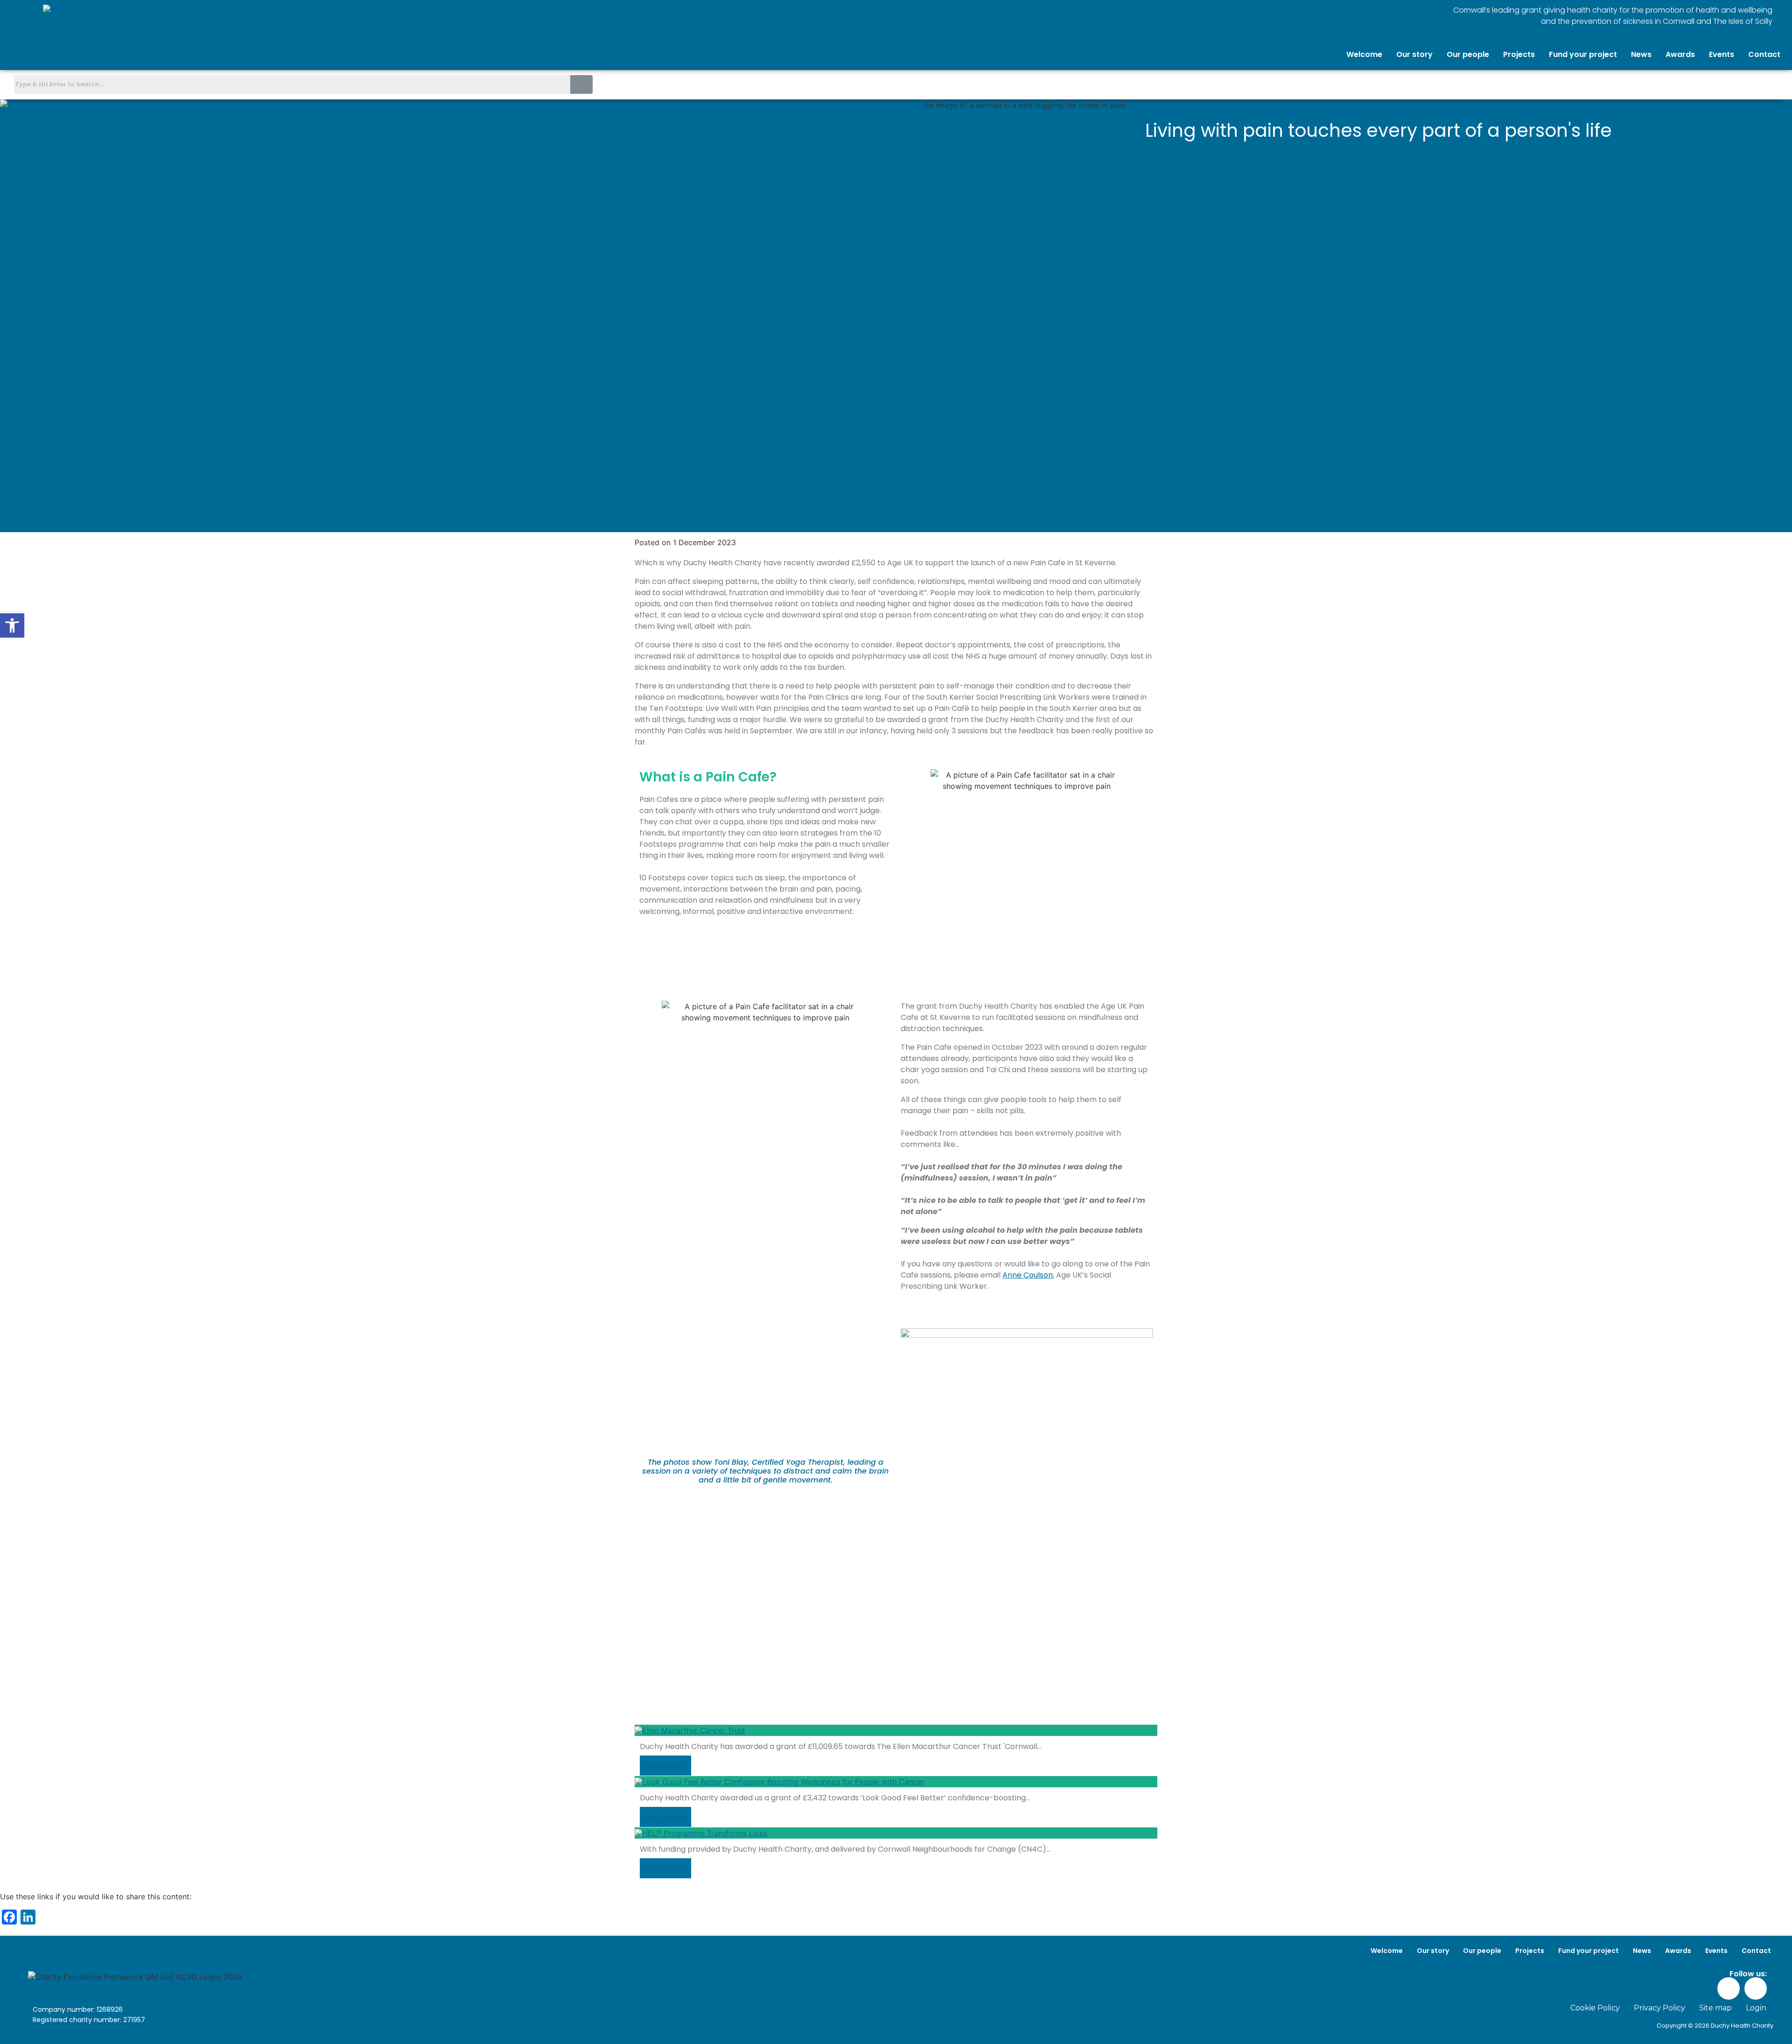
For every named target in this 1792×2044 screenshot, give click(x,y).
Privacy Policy (1659, 2008)
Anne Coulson (1028, 1275)
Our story (1414, 54)
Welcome (1364, 54)
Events (1722, 54)
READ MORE (665, 1766)
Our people (1468, 54)
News (1641, 54)
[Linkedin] (1776, 84)
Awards (1680, 54)
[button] (12, 625)
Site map (1715, 2008)
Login (1756, 2008)
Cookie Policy (1595, 2008)
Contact (1764, 54)
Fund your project (1583, 54)
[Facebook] (1754, 84)
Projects (1519, 54)
